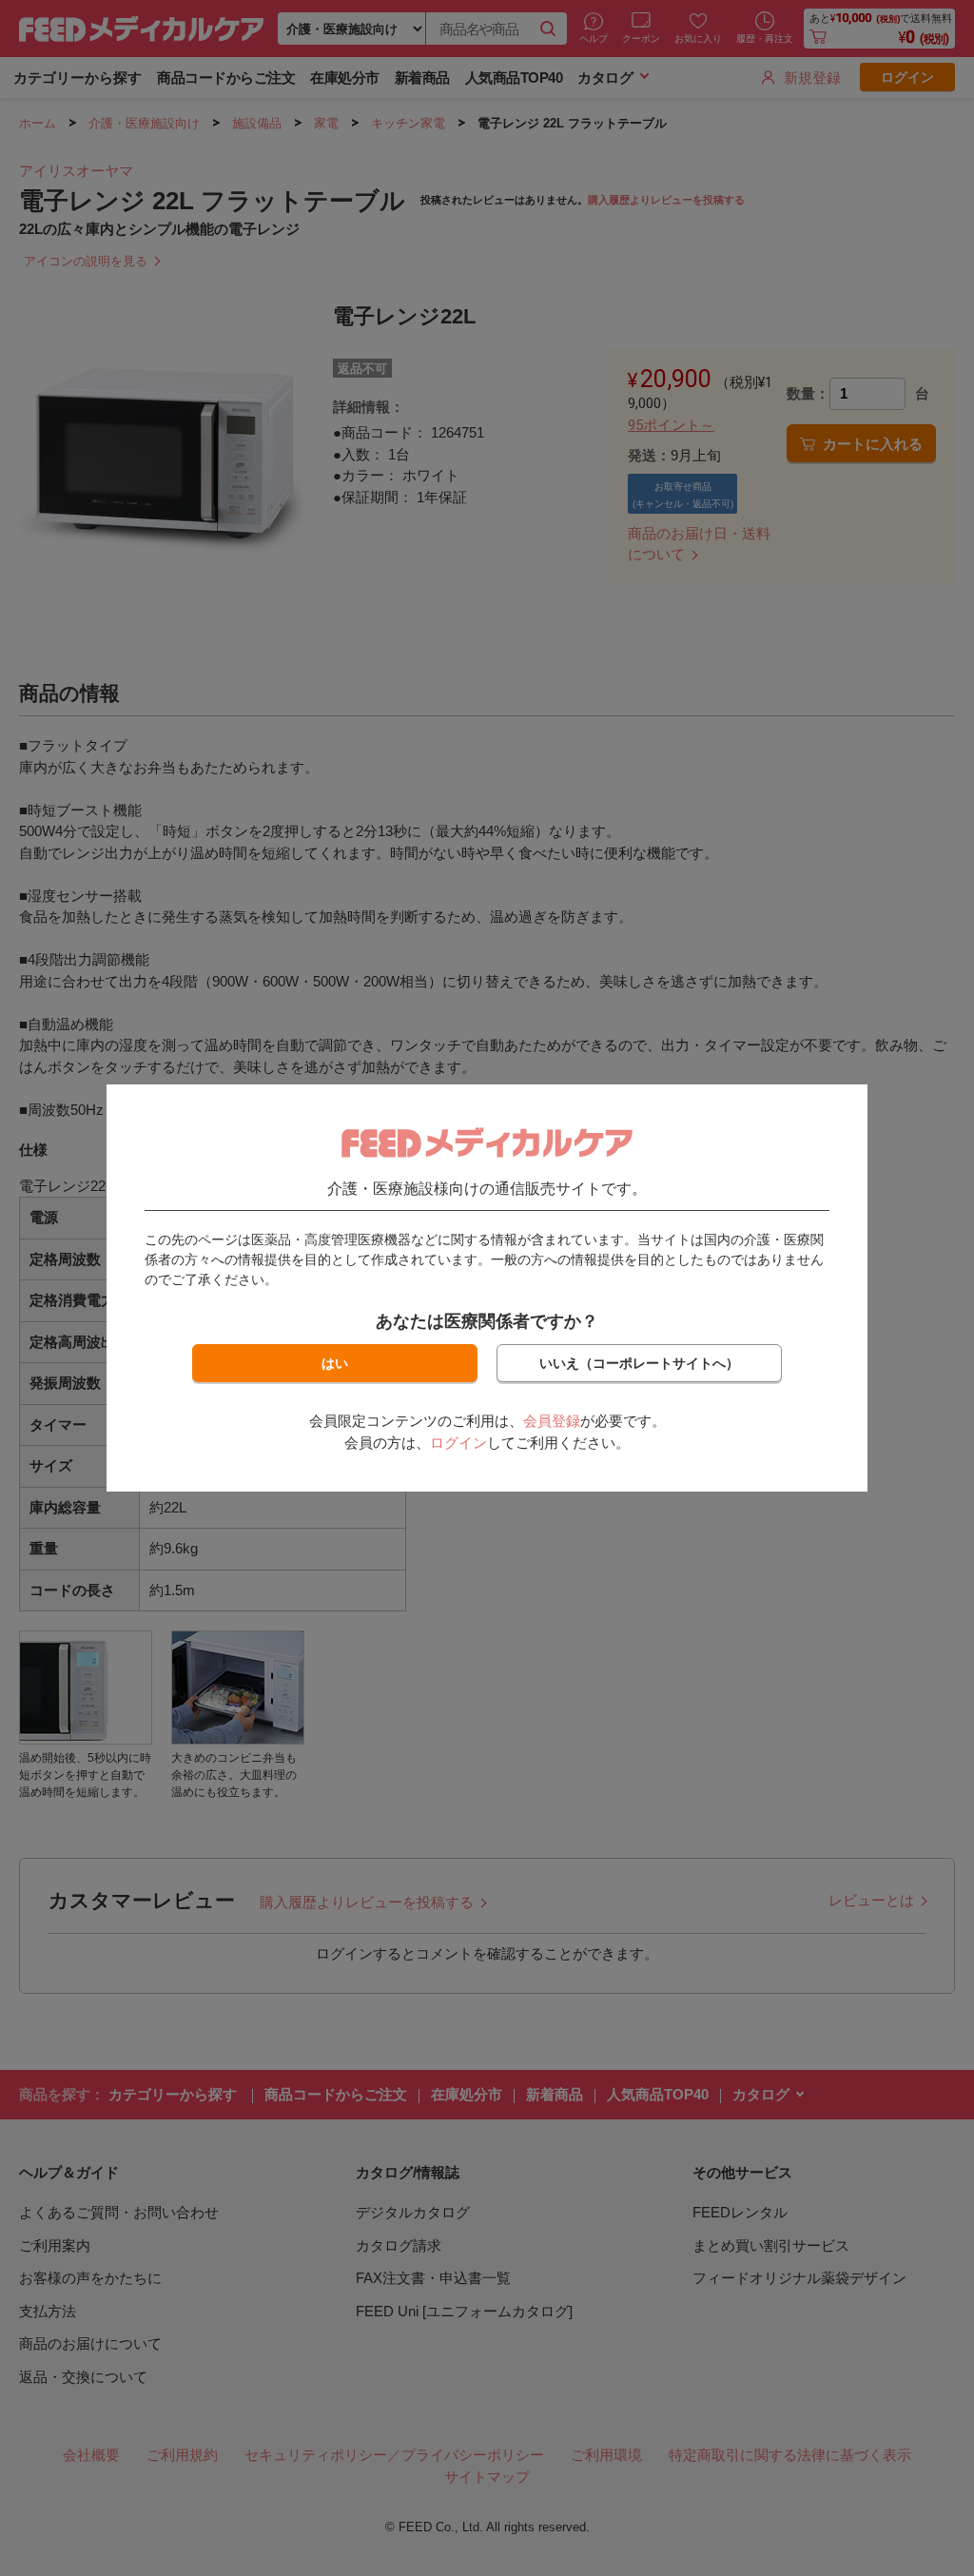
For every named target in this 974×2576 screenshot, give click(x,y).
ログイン (458, 1443)
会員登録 (552, 1421)
